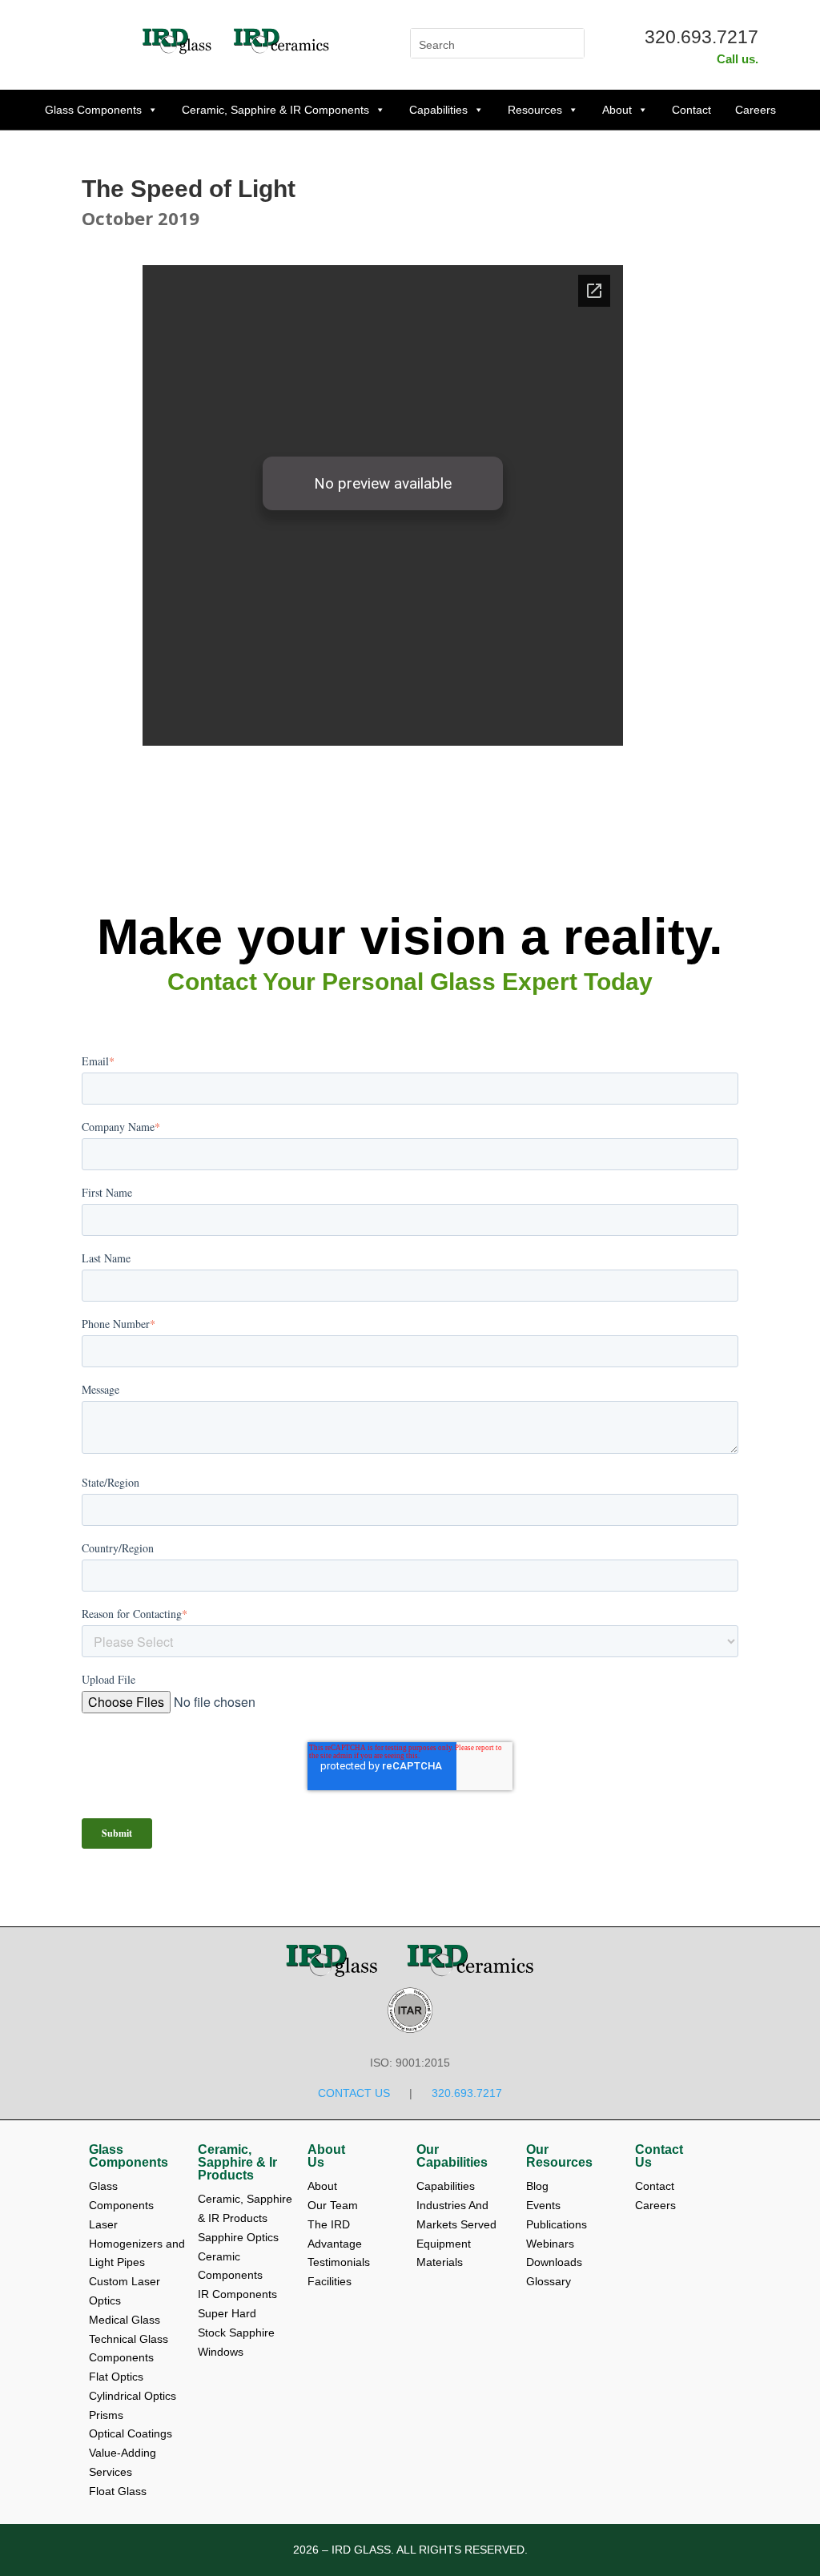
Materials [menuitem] (440, 2262)
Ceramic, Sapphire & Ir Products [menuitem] (237, 2163)
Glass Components (93, 110)
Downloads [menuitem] (556, 2262)
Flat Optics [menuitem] (116, 2377)
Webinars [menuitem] (552, 2244)
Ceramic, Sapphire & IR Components (275, 110)
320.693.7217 (701, 37)
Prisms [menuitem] (106, 2415)
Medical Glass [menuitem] (125, 2320)
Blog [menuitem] (539, 2186)
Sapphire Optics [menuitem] (238, 2237)
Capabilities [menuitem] (446, 2186)
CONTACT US (354, 2093)
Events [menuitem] (545, 2205)
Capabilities (438, 110)
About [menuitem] (324, 2186)
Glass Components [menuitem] (129, 2156)
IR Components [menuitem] (237, 2294)
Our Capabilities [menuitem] (452, 2156)
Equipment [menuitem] (444, 2244)
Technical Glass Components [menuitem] (130, 2349)
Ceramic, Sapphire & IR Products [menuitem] (246, 2208)
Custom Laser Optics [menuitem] (126, 2291)
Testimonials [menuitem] (340, 2262)
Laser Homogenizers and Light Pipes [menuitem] (137, 2244)
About (617, 110)
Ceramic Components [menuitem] (230, 2266)
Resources (535, 110)
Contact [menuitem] (656, 2186)
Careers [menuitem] (655, 2205)
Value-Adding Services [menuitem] (124, 2462)
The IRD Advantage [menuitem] (336, 2234)
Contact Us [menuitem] (659, 2156)
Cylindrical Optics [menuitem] (133, 2396)
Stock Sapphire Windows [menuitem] (238, 2342)
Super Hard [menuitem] (227, 2313)
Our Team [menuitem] (334, 2205)
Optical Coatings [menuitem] (131, 2433)
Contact (691, 110)
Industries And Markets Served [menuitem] (456, 2215)
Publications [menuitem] (558, 2224)
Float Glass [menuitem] (118, 2491)
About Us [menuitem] (326, 2156)
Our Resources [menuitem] (559, 2156)
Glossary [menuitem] (549, 2281)
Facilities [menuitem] (330, 2281)
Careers (756, 110)
